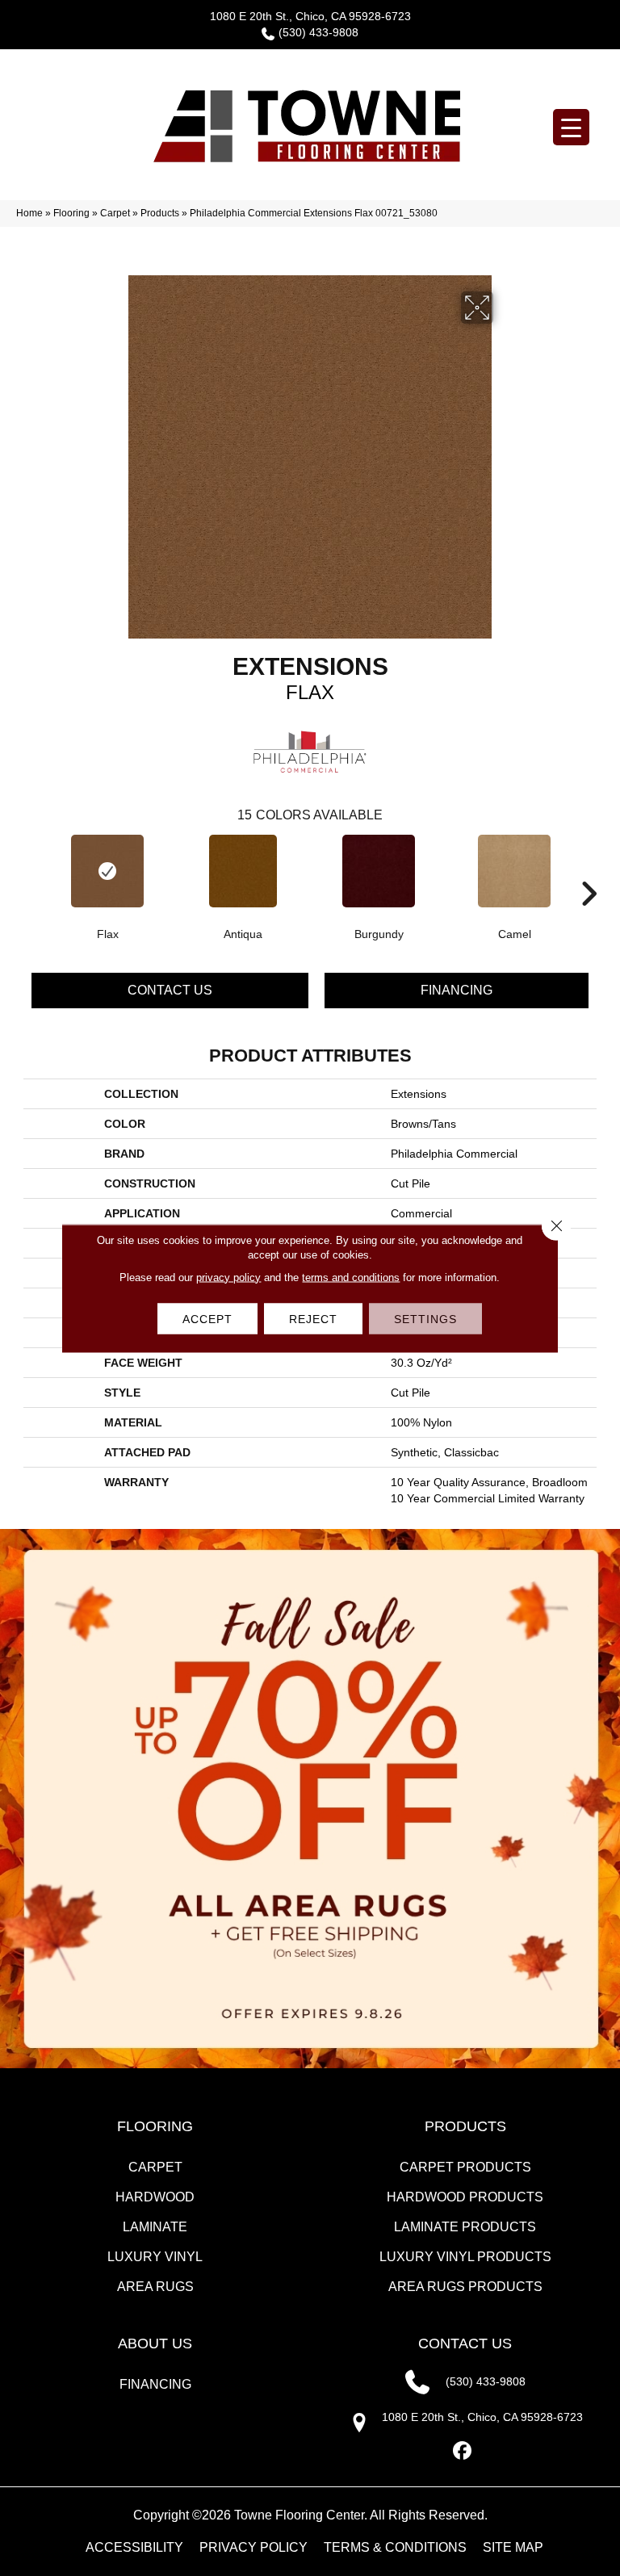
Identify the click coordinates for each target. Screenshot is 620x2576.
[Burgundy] (379, 871)
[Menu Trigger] (571, 127)
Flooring (71, 213)
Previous (31, 869)
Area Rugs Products (465, 2287)
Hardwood (155, 2197)
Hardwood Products (465, 2197)
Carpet (115, 213)
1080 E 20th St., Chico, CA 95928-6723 (310, 16)
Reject (313, 1318)
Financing (457, 990)
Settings (425, 1318)
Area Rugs (155, 2287)
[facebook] (463, 2451)
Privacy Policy (253, 2547)
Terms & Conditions (395, 2547)
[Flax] (107, 871)
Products (160, 213)
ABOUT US (155, 2344)
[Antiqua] (243, 871)
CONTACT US (465, 2344)
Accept (207, 1318)
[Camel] (514, 871)
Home (29, 213)
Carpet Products (465, 2167)
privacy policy (228, 1277)
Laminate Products (465, 2227)
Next (589, 869)
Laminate (155, 2227)
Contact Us (170, 990)
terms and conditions (351, 1277)
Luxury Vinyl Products (465, 2257)
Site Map (513, 2547)
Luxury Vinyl (155, 2257)
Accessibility (134, 2547)
